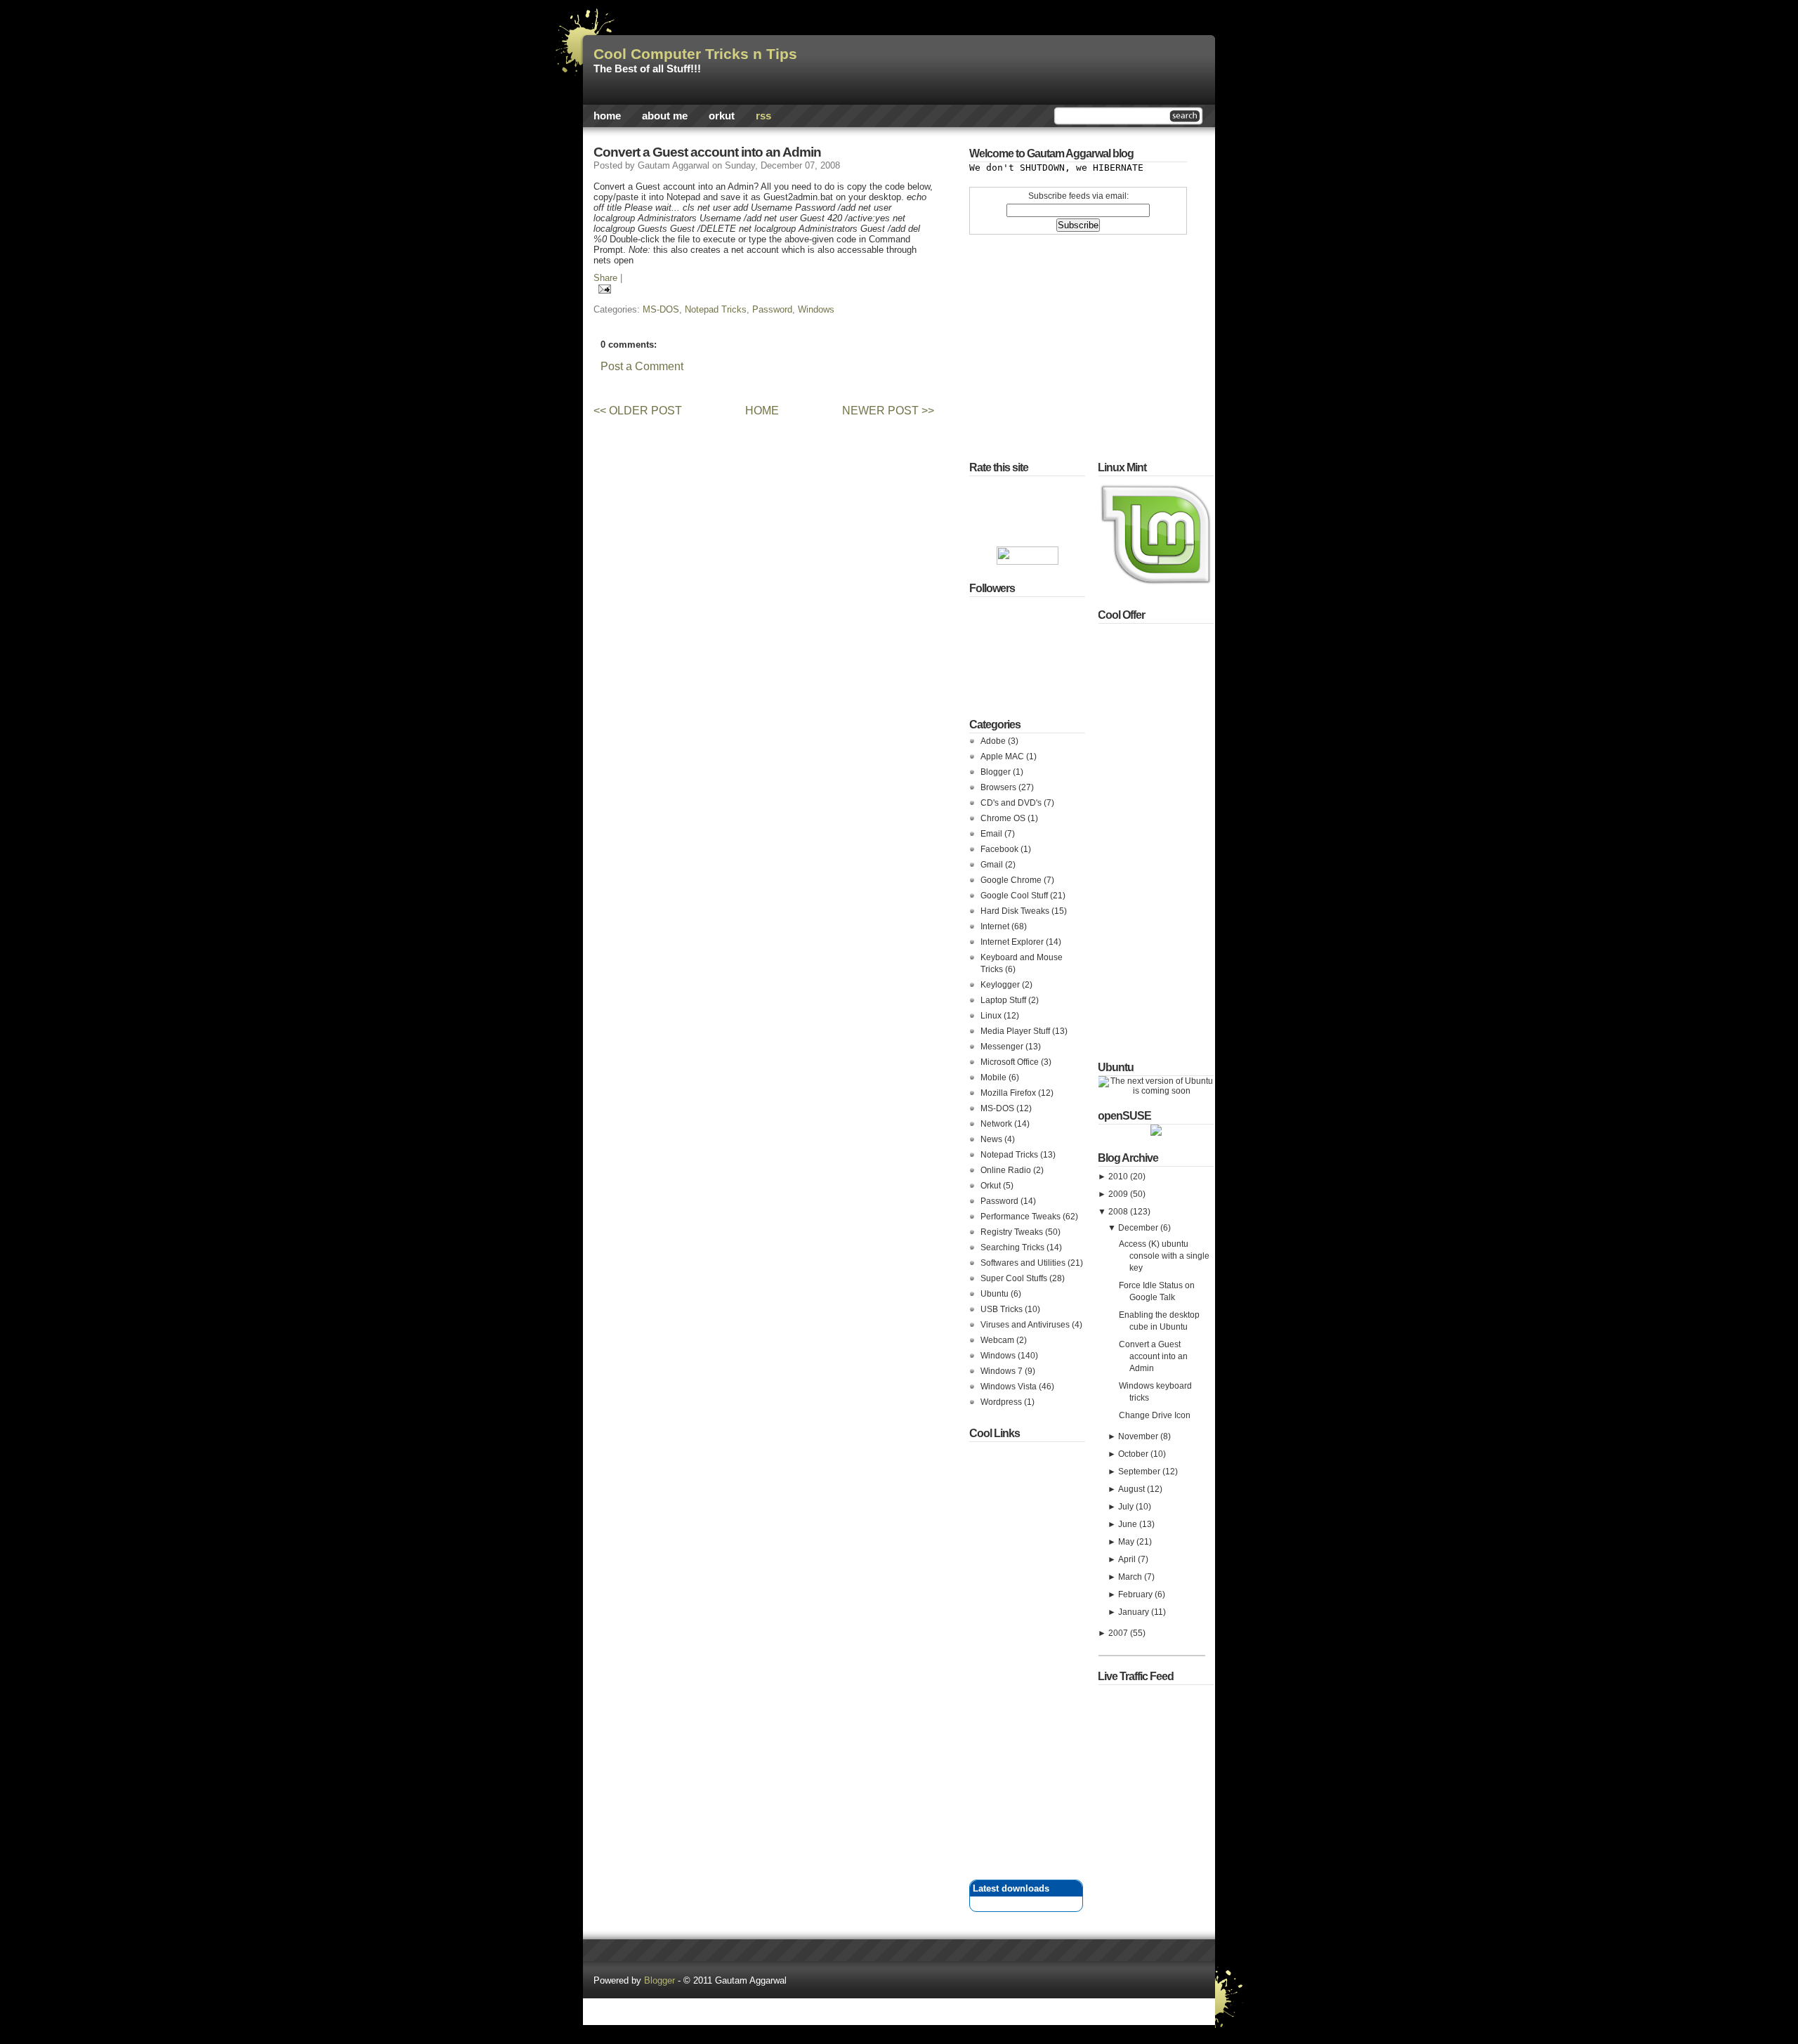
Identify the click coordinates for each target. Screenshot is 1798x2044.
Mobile (995, 1077)
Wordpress (1002, 1402)
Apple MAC (1003, 756)
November (1139, 1436)
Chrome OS (1004, 818)
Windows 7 (1003, 1371)
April (1128, 1559)
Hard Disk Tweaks (1016, 911)
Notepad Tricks (716, 309)
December (1139, 1228)
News (992, 1139)
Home (607, 116)
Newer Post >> (888, 411)
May (1127, 1542)
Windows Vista (1010, 1387)
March (1131, 1577)
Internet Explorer (1013, 942)
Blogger (997, 772)
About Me (665, 116)
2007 (1119, 1633)
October (1134, 1454)
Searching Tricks (1013, 1247)
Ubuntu (996, 1294)
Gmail (993, 865)
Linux (992, 1016)
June (1129, 1524)
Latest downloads (1011, 1888)
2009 (1119, 1194)
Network (997, 1124)
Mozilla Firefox (1009, 1093)
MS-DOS (661, 309)
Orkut (722, 116)
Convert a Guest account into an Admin (707, 152)
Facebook (1000, 849)
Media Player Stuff (1016, 1031)
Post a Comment (642, 366)
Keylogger (1001, 985)
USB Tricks (1003, 1309)
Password (772, 309)
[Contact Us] (899, 1993)
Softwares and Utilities (1024, 1263)
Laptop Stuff (1004, 1000)
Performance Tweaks (1022, 1217)
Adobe (994, 741)
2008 (1119, 1212)
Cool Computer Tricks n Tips (695, 54)
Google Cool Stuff (1015, 896)
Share (605, 278)
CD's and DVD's (1012, 803)
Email (992, 834)
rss (763, 116)
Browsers (999, 787)
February (1136, 1594)
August (1133, 1489)
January (1135, 1612)
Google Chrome (1012, 880)
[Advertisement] (751, 385)
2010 (1119, 1177)
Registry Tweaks (1013, 1232)
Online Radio (1007, 1170)
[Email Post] (602, 288)
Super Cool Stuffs (1015, 1278)
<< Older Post (638, 411)
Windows (816, 309)
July (1127, 1507)
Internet (996, 926)
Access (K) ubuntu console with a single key (1164, 1256)
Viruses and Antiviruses (1026, 1325)
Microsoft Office (1011, 1062)
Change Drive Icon (1155, 1415)
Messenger (1003, 1047)
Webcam (998, 1340)
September (1140, 1472)
